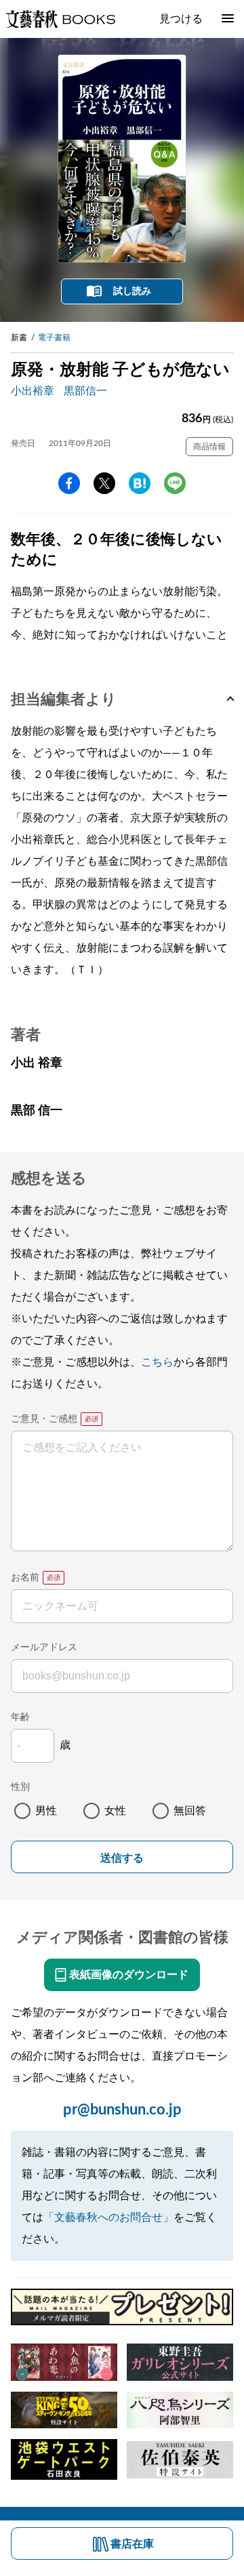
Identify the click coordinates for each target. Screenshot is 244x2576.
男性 (46, 1811)
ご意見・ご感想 (44, 1419)
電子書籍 (54, 338)
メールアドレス (44, 1648)
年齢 (20, 1717)
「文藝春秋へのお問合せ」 (108, 2217)
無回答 (190, 1811)
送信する (122, 1858)
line (175, 483)
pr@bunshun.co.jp (122, 2110)
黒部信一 (85, 391)
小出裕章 (33, 391)
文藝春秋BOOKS (60, 19)
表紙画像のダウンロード (129, 1975)
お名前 (25, 1578)
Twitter (104, 483)
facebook (69, 483)
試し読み (132, 291)
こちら (157, 1362)
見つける (181, 19)
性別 (20, 1787)
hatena (140, 483)
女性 (115, 1811)
